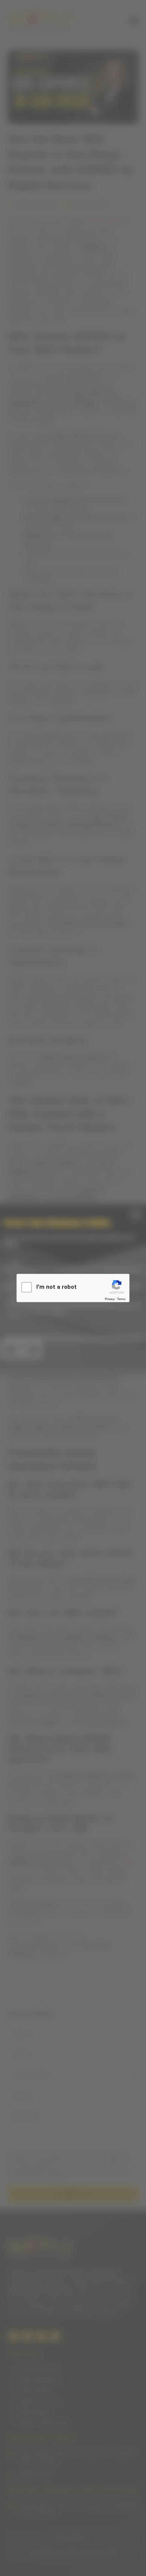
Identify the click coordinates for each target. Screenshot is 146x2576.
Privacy (110, 1299)
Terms (121, 1299)
